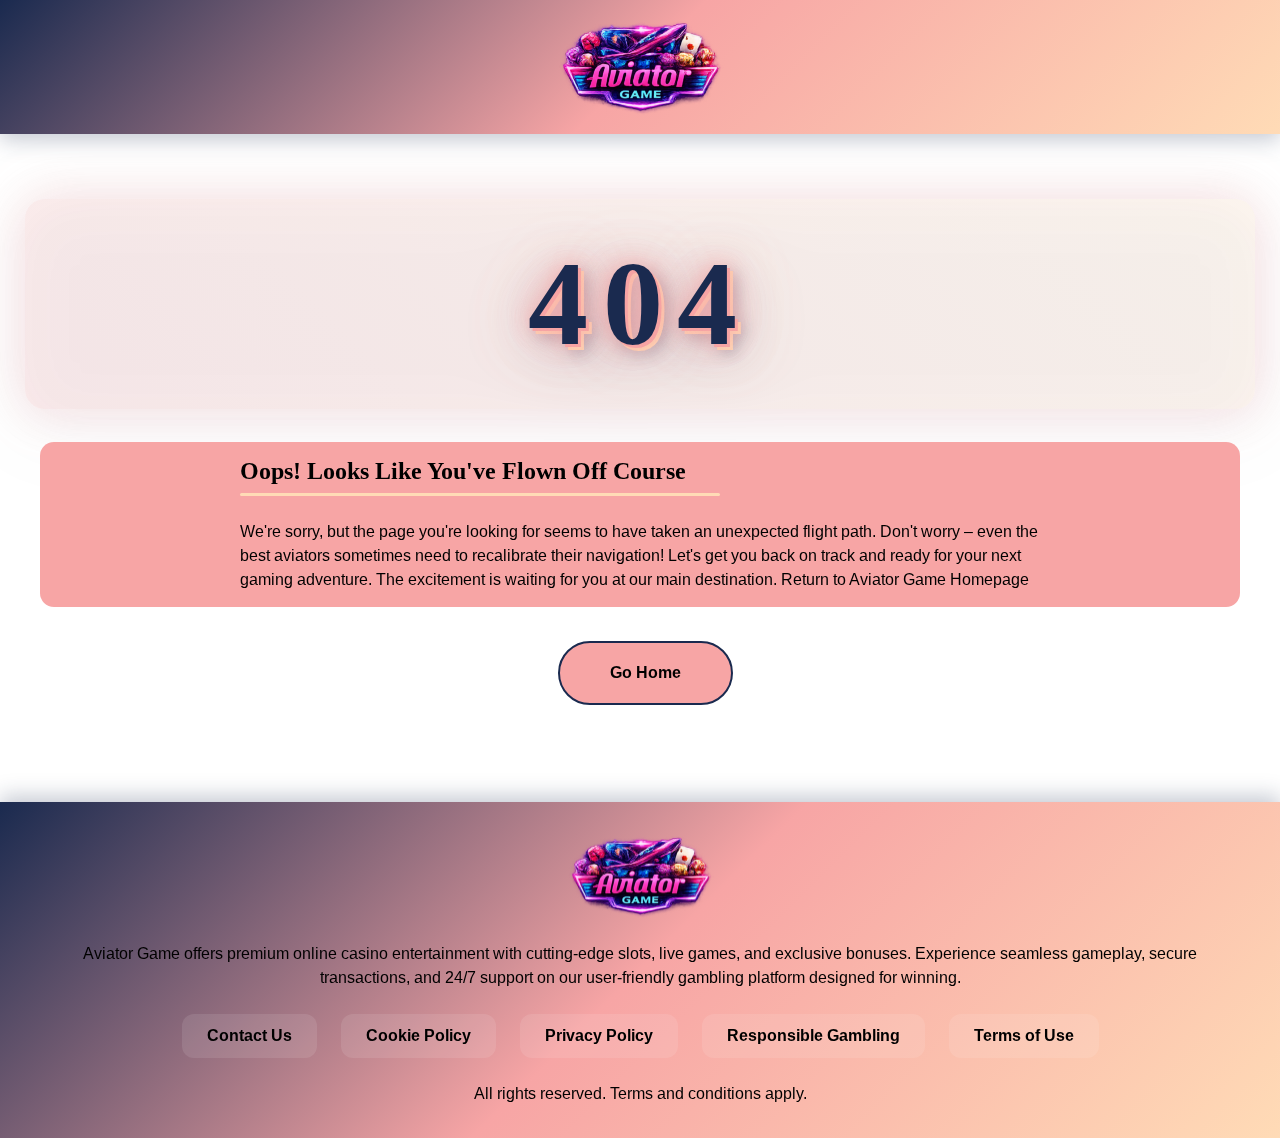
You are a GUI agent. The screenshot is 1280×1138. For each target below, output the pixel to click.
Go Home (645, 672)
